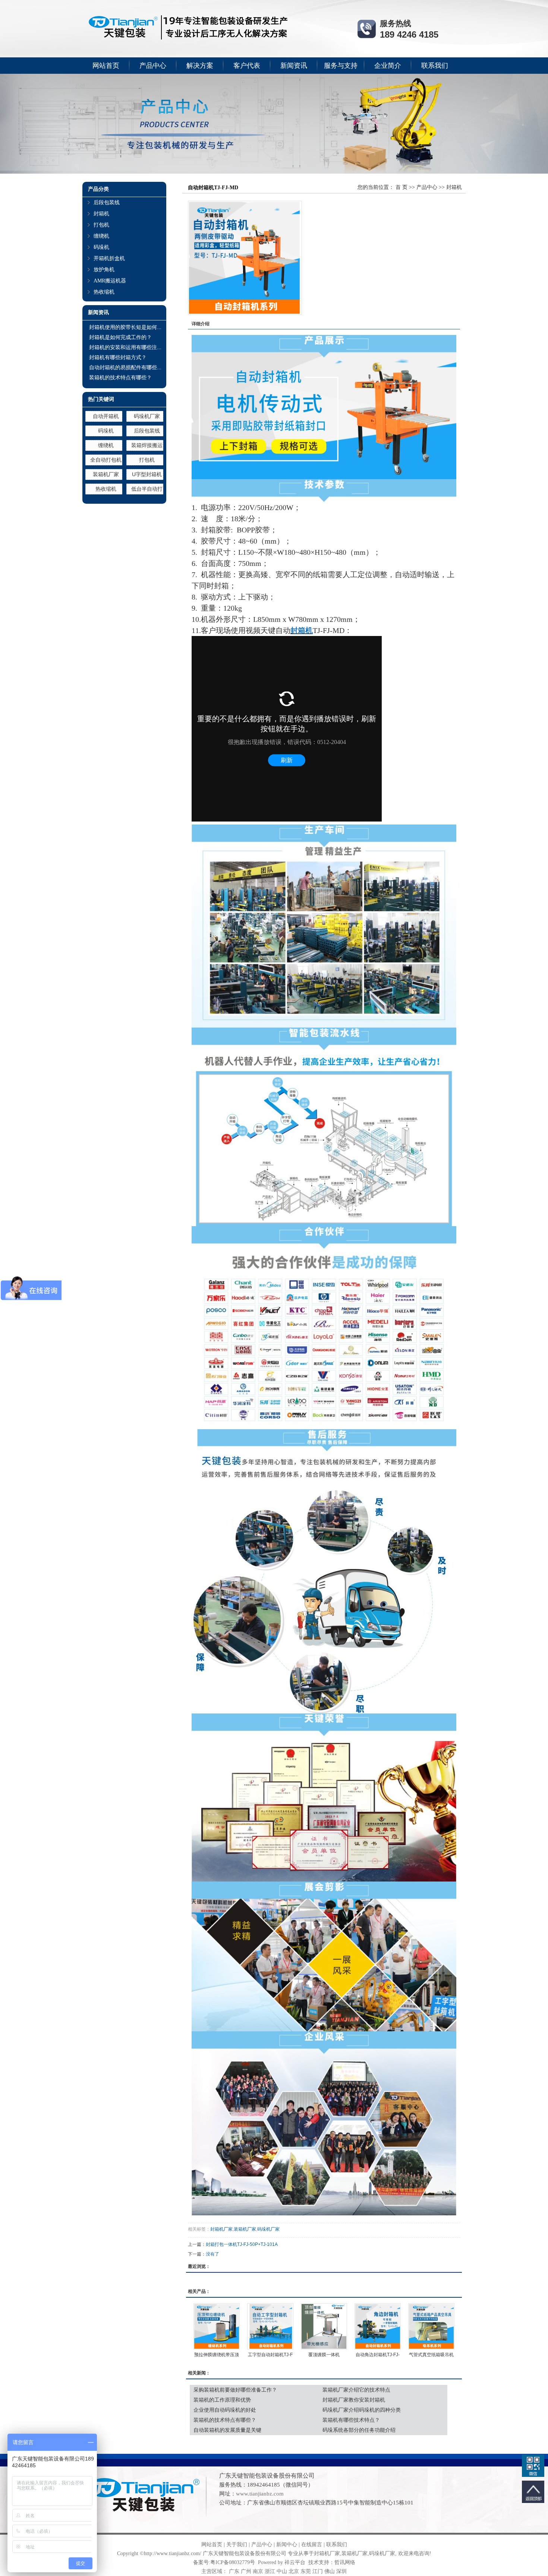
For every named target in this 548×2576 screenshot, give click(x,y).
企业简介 (388, 66)
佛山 (330, 2571)
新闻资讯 (294, 66)
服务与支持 (341, 66)
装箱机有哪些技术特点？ (351, 2420)
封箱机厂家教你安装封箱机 (354, 2400)
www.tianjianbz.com (260, 2494)
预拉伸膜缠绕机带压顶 (217, 2355)
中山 (282, 2571)
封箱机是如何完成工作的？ (120, 337)
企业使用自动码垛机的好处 (225, 2410)
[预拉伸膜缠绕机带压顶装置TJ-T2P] (217, 2326)
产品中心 (153, 66)
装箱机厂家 (106, 474)
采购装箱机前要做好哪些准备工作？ (235, 2390)
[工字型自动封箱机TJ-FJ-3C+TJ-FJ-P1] (270, 2326)
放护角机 (104, 270)
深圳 (341, 2571)
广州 (246, 2571)
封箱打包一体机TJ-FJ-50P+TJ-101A (242, 2244)
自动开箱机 (106, 416)
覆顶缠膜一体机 (324, 2355)
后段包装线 (107, 202)
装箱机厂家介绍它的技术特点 (356, 2390)
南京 (258, 2571)
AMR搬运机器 (110, 281)
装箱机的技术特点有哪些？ (120, 377)
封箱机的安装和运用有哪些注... (125, 347)
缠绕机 (101, 236)
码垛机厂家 (147, 416)
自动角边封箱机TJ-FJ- (378, 2355)
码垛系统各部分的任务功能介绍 (359, 2430)
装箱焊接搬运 (147, 445)
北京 (294, 2571)
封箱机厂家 (221, 2229)
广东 (234, 2571)
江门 (318, 2571)
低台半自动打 (147, 489)
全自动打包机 (106, 460)
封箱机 (101, 214)
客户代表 (247, 66)
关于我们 (237, 2545)
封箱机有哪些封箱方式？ (118, 357)
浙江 (270, 2571)
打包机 (101, 225)
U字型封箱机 (147, 474)
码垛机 (101, 247)
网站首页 (106, 66)
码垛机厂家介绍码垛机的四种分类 (362, 2410)
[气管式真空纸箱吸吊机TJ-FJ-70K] (431, 2326)
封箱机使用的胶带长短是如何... (125, 327)
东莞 (306, 2571)
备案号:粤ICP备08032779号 (224, 2562)
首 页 (401, 187)
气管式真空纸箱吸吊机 (431, 2355)
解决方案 (200, 66)
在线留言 (312, 2545)
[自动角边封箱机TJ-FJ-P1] (378, 2326)
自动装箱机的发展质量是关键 (227, 2430)
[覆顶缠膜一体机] (324, 2326)
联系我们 (435, 66)
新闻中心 (287, 2545)
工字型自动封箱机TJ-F (270, 2355)
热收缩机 (104, 292)
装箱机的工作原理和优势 (222, 2400)
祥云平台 (295, 2562)
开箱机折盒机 (109, 258)
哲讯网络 (345, 2562)
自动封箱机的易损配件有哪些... (125, 367)
